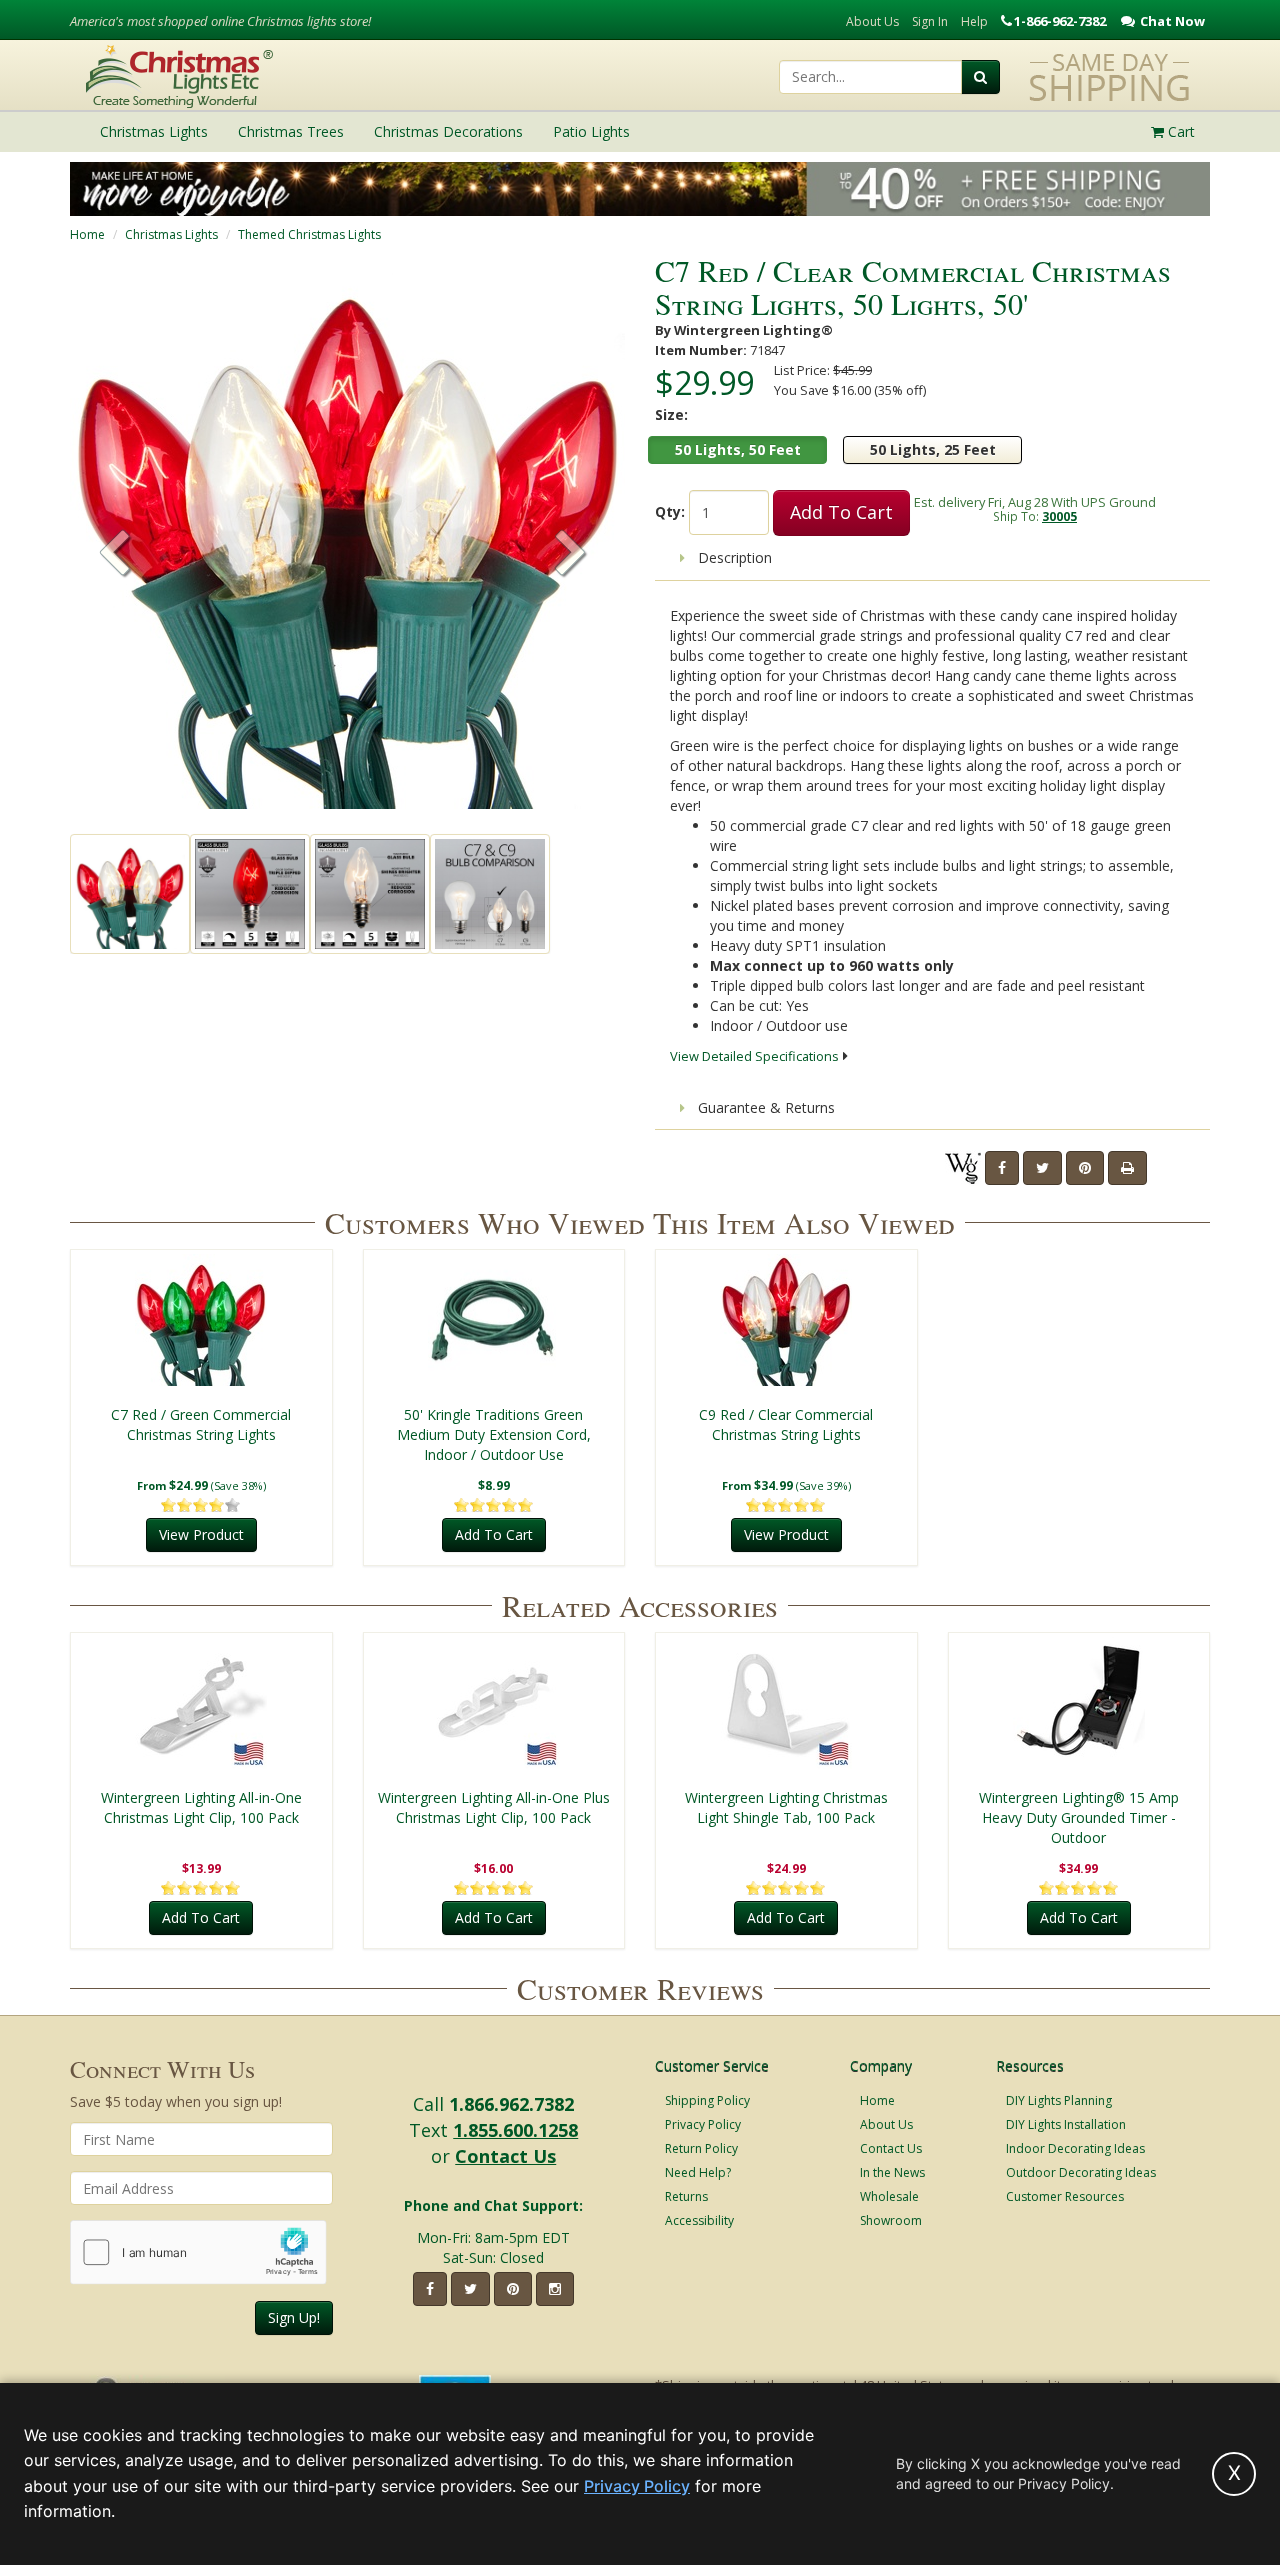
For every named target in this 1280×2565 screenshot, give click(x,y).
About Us (872, 21)
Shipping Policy (707, 2100)
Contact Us (505, 2156)
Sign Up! (294, 2317)
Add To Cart (841, 512)
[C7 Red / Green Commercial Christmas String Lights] (201, 1320)
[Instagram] (555, 2289)
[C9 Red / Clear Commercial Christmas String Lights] (786, 1320)
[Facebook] (1002, 1168)
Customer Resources (1065, 2196)
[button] (571, 555)
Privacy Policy (703, 2124)
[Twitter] (1042, 1168)
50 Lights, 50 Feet (738, 449)
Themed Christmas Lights (309, 234)
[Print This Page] (1127, 1168)
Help (974, 21)
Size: (671, 414)
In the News (892, 2172)
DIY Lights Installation (1066, 2124)
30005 (1059, 516)
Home (87, 234)
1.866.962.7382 (511, 2104)
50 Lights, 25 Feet (933, 449)
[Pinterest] (1085, 1168)
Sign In (930, 21)
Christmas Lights (171, 234)
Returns (686, 2196)
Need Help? (698, 2172)
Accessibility (699, 2220)
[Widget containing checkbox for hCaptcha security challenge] (198, 2252)
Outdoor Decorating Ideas (1081, 2172)
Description (733, 557)
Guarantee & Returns (764, 1107)
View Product (201, 1534)
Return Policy (701, 2148)
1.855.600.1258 (515, 2130)
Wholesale (889, 2196)
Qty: (670, 511)
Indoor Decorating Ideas (1075, 2148)
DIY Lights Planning (1059, 2100)
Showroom (891, 2220)
